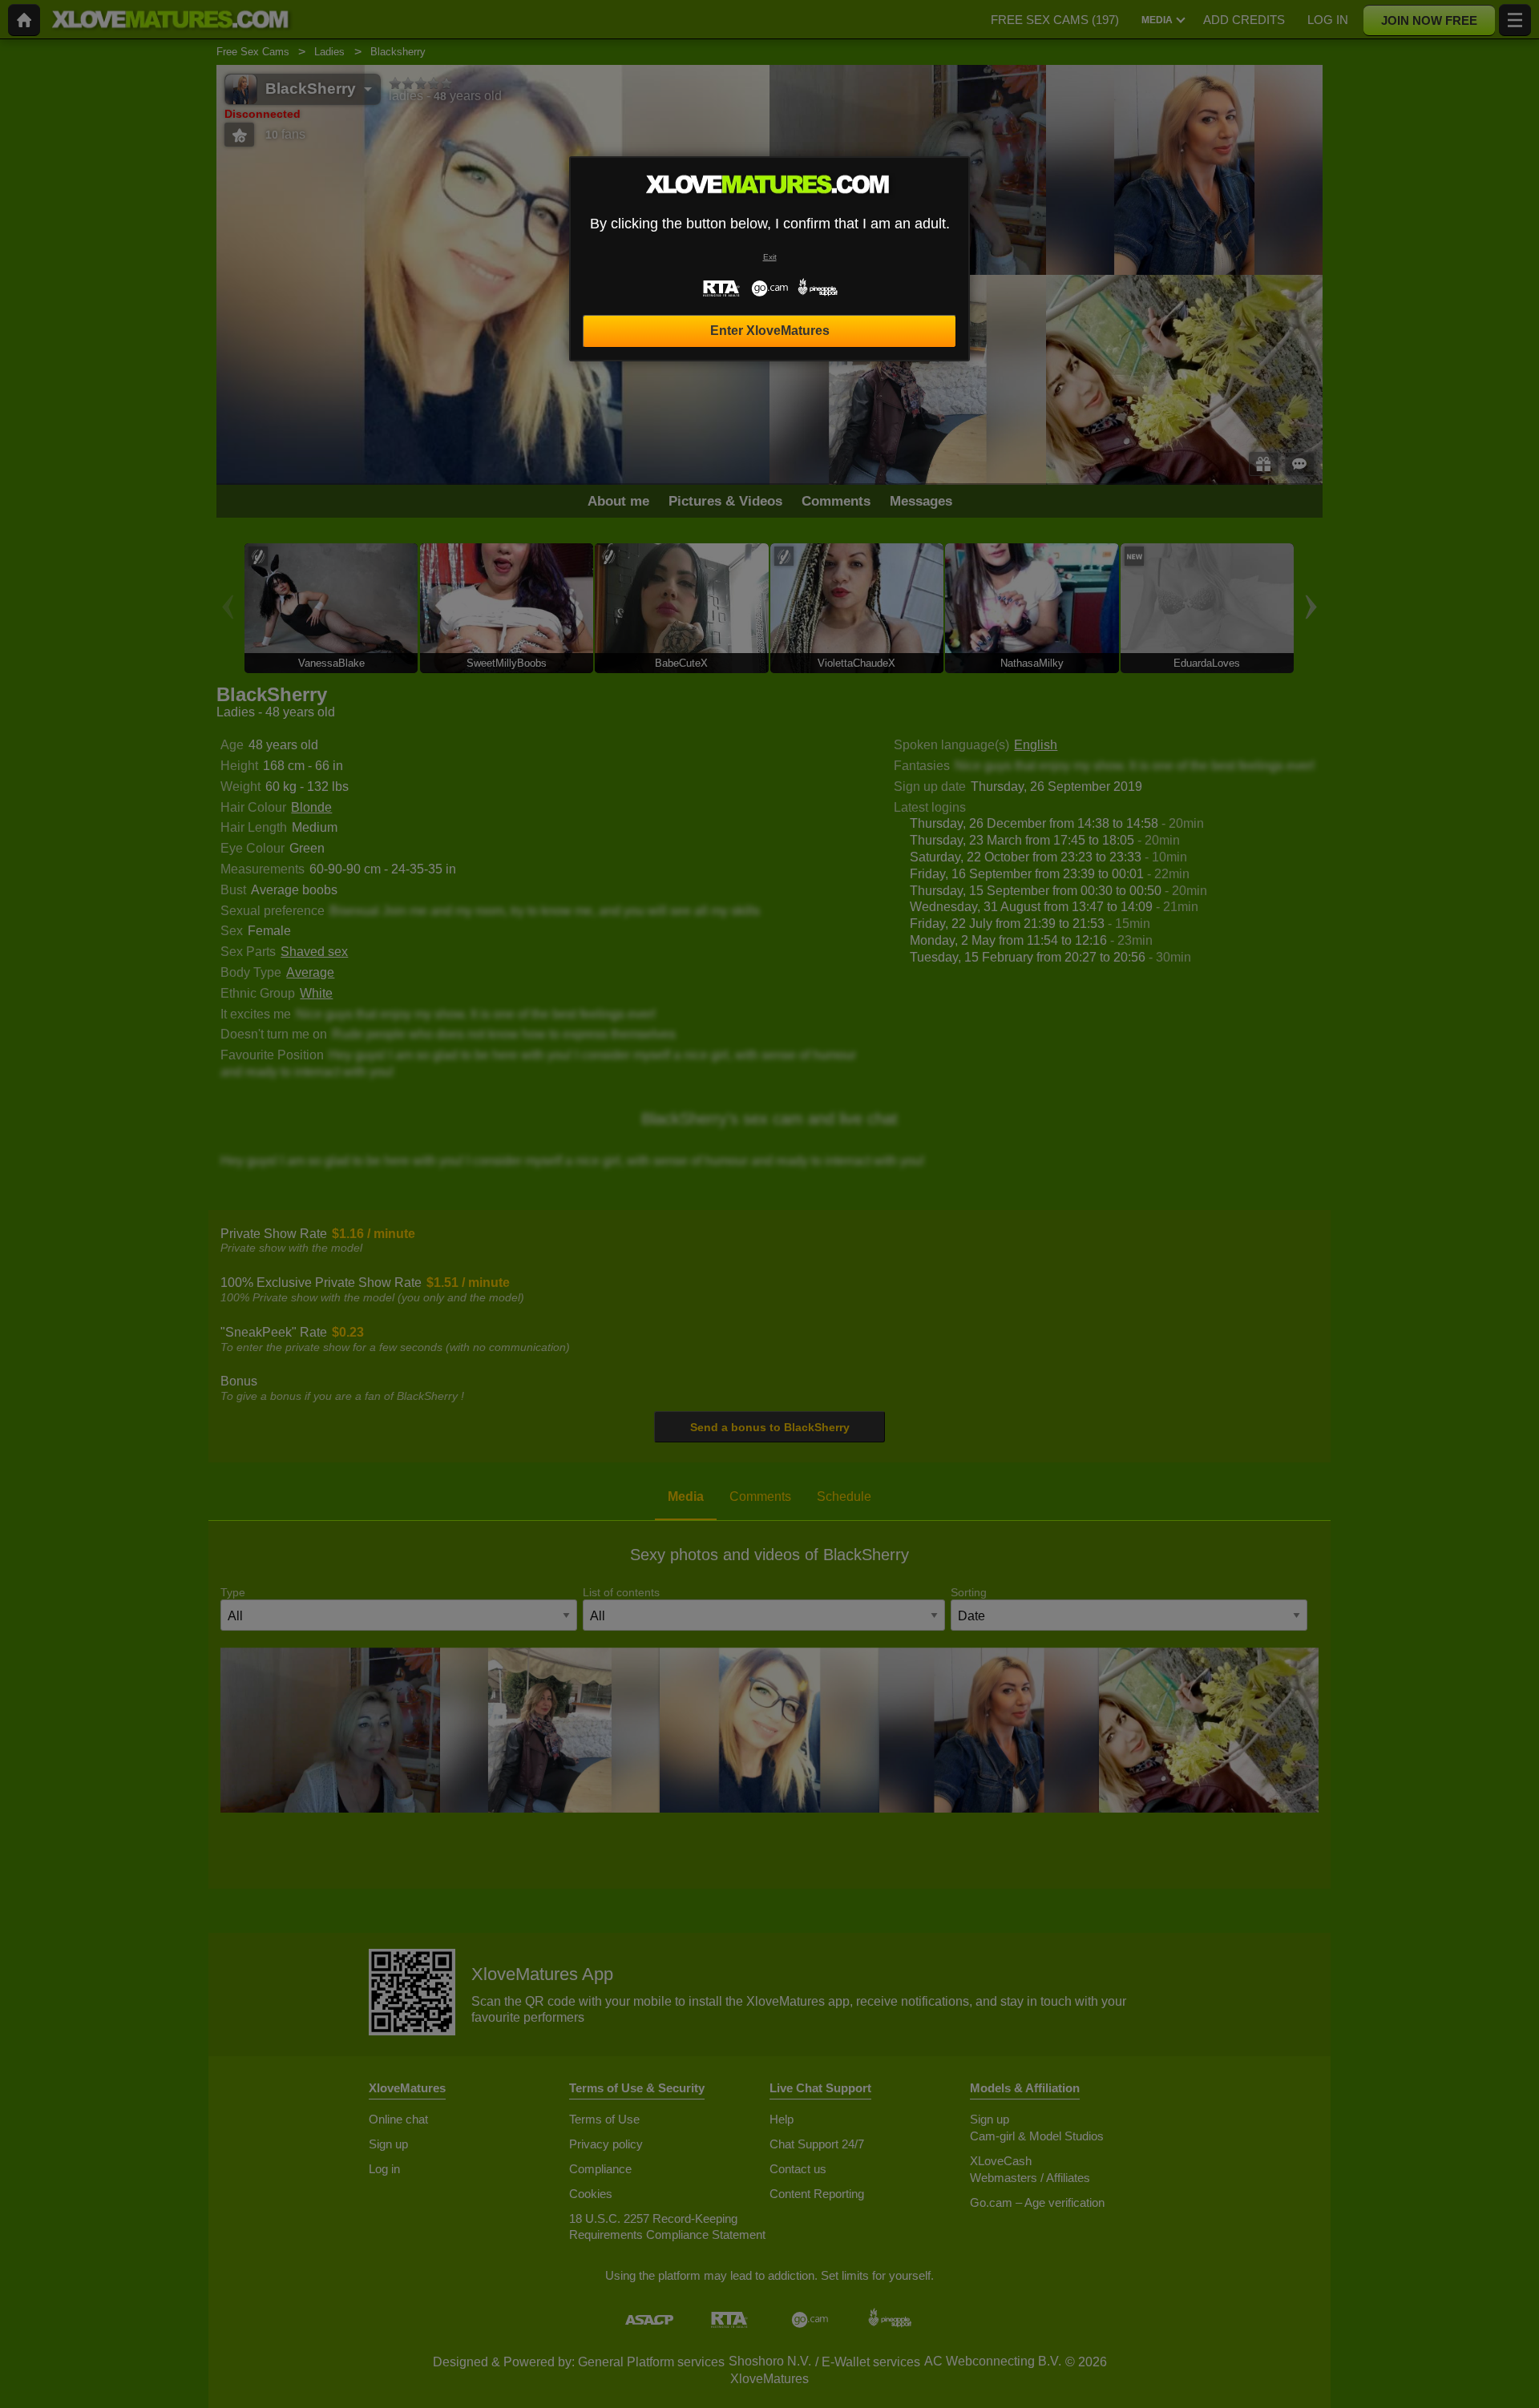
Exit (770, 257)
